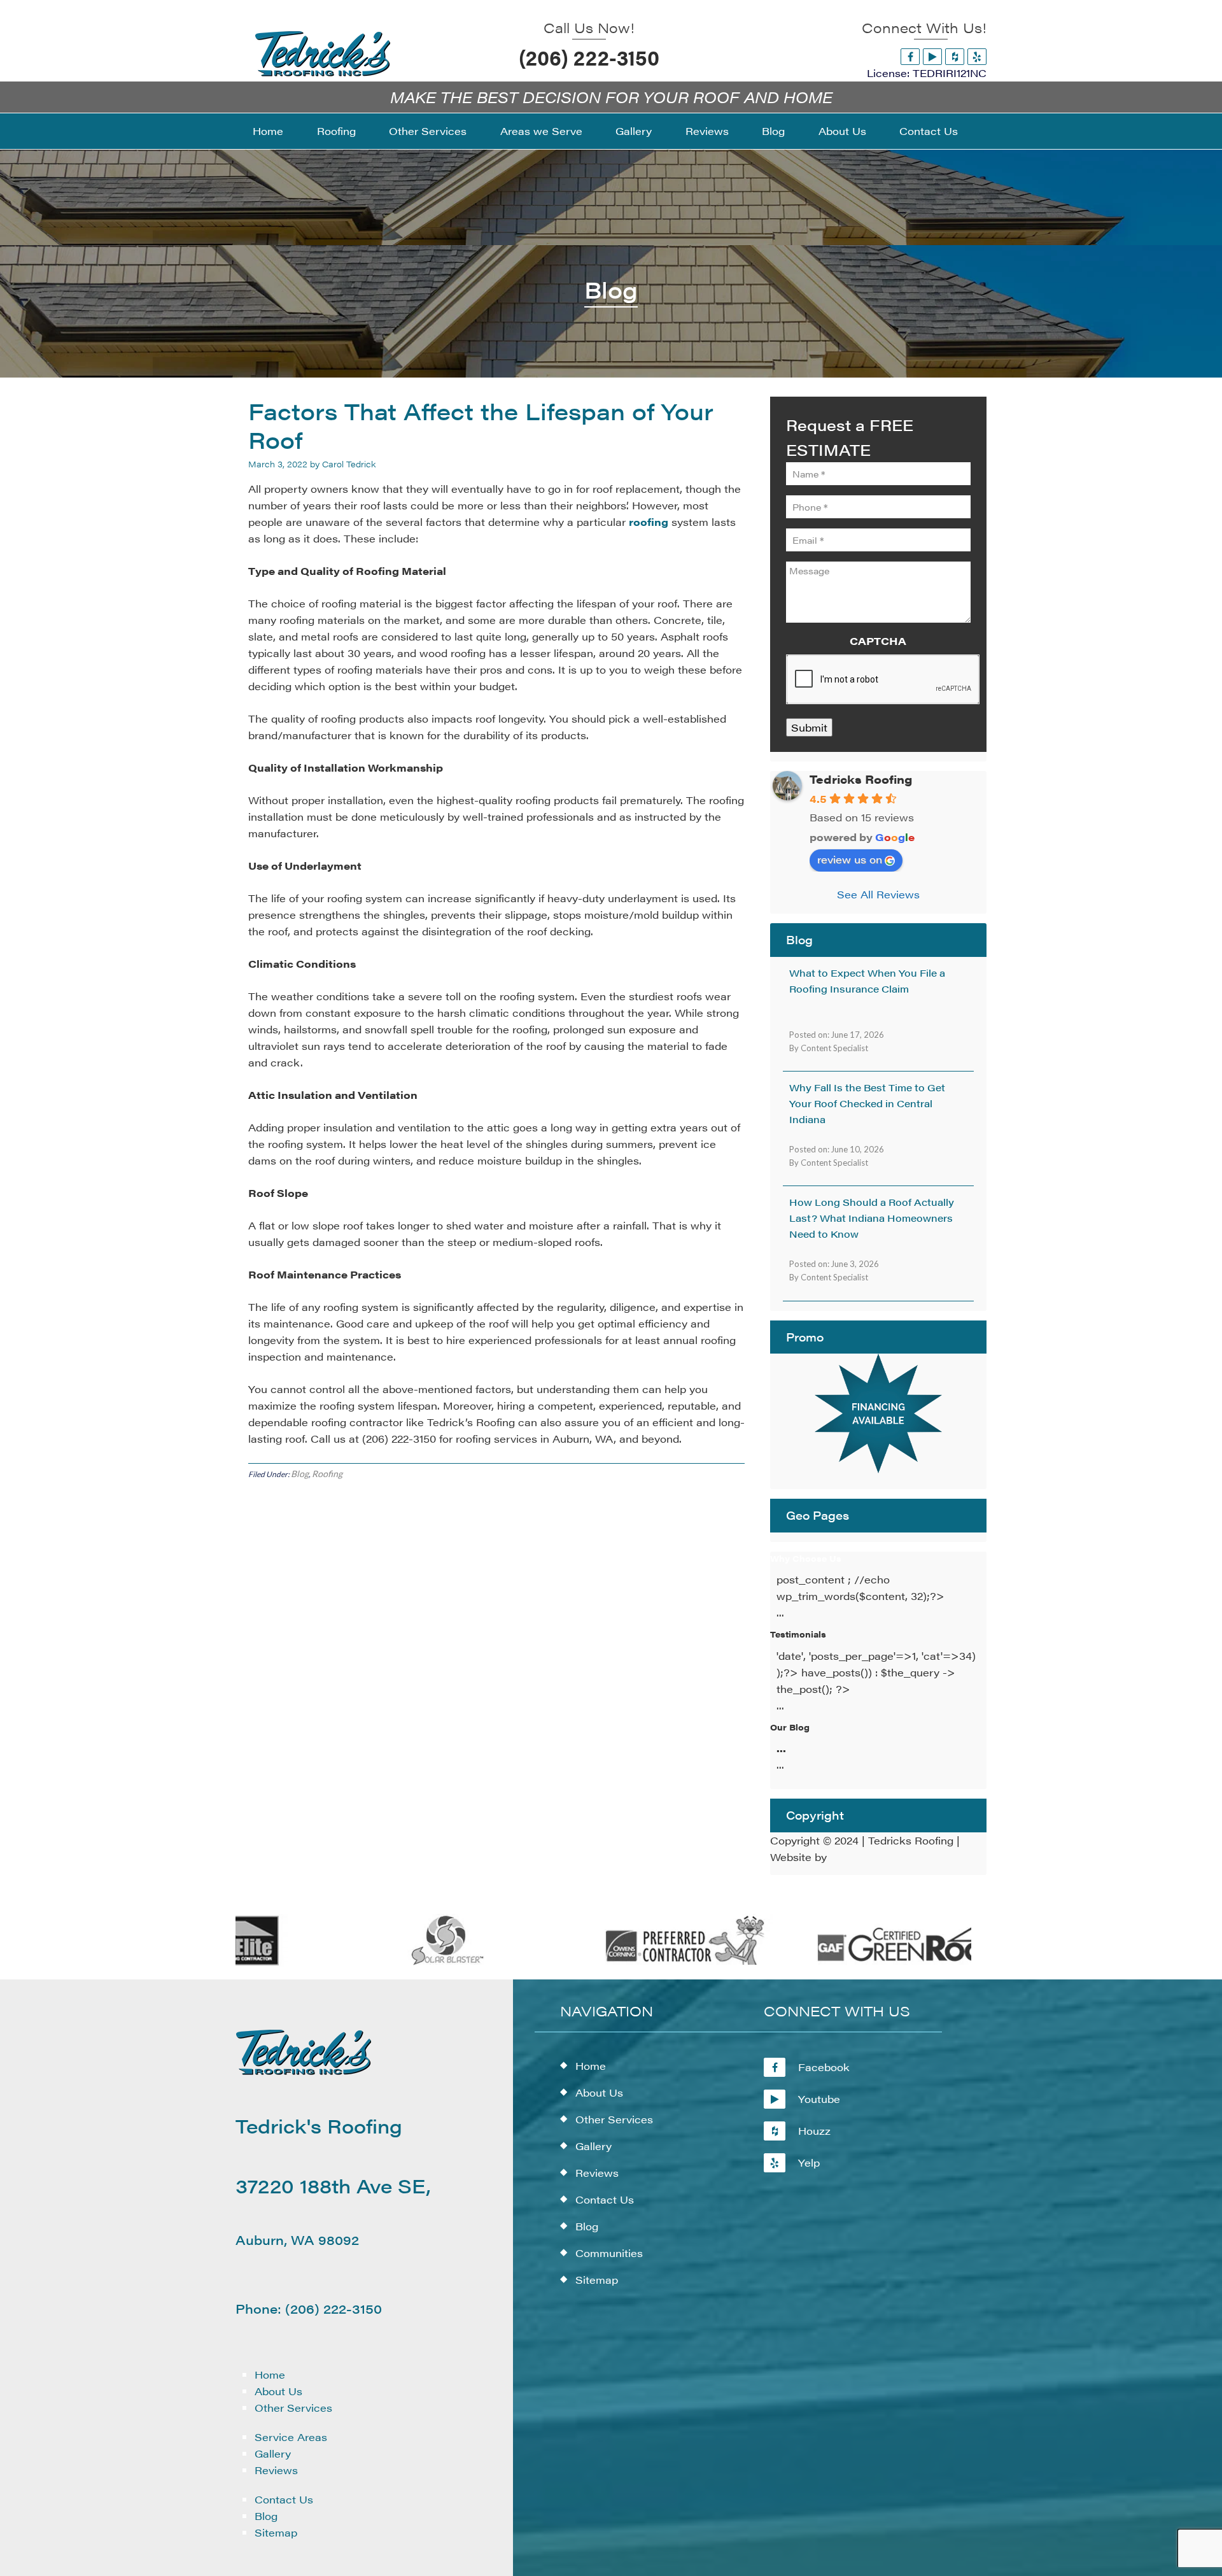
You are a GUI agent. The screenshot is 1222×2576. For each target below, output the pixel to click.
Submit (809, 727)
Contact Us (284, 2499)
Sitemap (276, 2532)
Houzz (814, 2131)
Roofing (327, 1474)
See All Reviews (878, 894)
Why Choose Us (806, 1558)
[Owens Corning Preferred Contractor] (630, 1963)
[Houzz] (955, 56)
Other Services (293, 2408)
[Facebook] (910, 56)
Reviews (276, 2470)
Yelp (809, 2162)
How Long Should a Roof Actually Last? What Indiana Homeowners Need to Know (872, 1218)
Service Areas (291, 2437)
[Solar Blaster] (392, 1963)
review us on (850, 859)
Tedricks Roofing (861, 779)
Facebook (824, 2067)
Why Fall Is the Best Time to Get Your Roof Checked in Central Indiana (867, 1103)
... (781, 1748)
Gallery (273, 2453)
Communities (609, 2253)
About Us (278, 2391)
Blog (300, 1474)
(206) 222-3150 (589, 57)
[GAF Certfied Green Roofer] (867, 1963)
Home (270, 2374)
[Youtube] (932, 56)
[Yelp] (977, 56)
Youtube (819, 2099)
